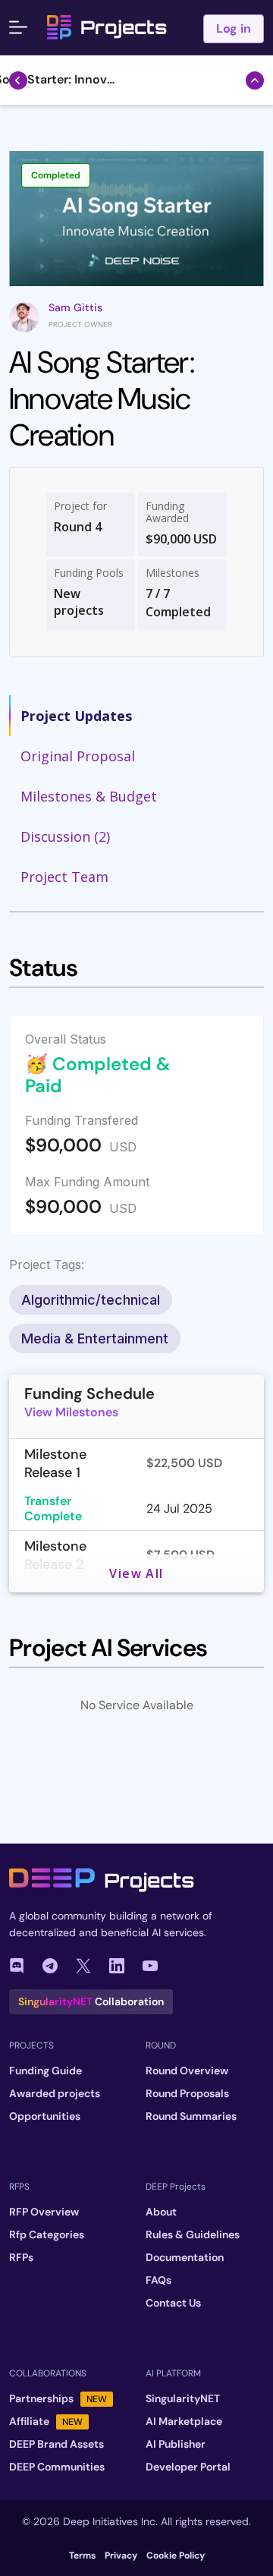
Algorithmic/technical (91, 1300)
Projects (124, 27)
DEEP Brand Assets (56, 2444)
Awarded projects (55, 2093)
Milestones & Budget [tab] (89, 796)
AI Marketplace (184, 2421)
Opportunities (45, 2116)
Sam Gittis (75, 307)
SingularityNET (183, 2398)
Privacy (121, 2556)
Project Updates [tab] (76, 716)
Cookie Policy (176, 2556)
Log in (234, 28)
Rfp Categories (47, 2234)
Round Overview (187, 2071)
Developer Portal (188, 2467)
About (161, 2212)
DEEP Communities (57, 2467)
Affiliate (46, 2421)
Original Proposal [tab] (78, 756)
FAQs (158, 2280)
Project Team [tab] (64, 877)
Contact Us (173, 2303)
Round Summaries (191, 2116)
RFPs (21, 2257)
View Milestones (71, 1412)
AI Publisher (176, 2444)
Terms (82, 2556)
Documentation (185, 2257)
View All (136, 1573)
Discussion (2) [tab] (65, 836)
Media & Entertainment (95, 1338)
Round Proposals (187, 2093)
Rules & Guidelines (193, 2234)
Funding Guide (45, 2071)
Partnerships (58, 2398)
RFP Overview (44, 2212)
